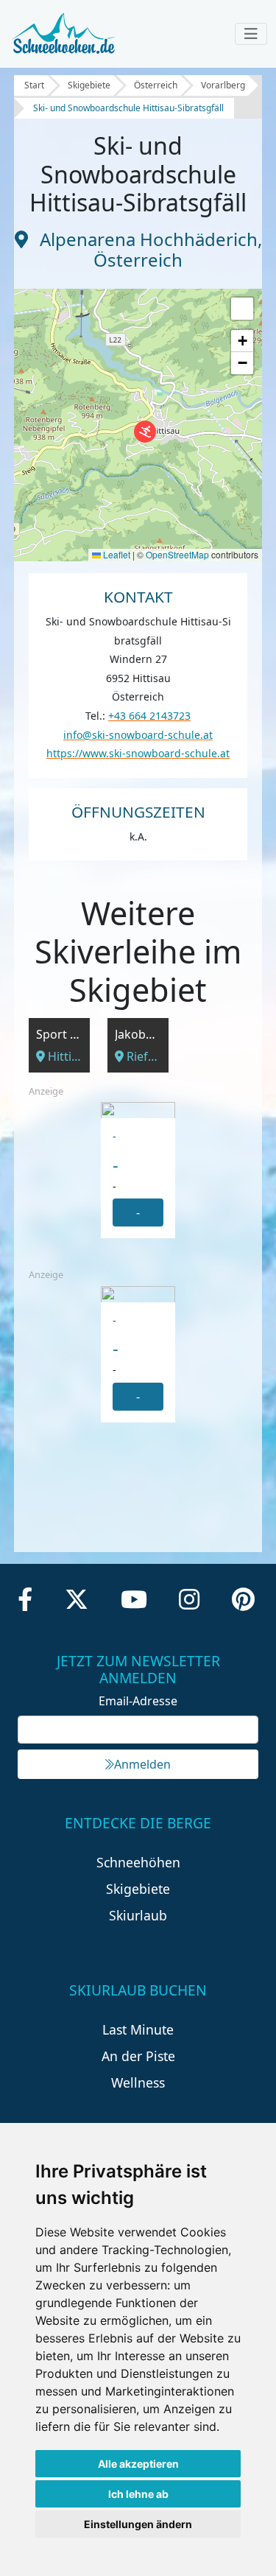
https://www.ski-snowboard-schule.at (138, 753)
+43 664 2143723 (149, 716)
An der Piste (138, 2056)
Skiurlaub (138, 1915)
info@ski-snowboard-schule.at (138, 735)
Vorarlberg (223, 85)
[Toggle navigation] (251, 34)
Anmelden (142, 1764)
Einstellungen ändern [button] (138, 2524)
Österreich (156, 85)
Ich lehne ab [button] (138, 2494)
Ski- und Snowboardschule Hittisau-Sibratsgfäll (128, 108)
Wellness (138, 2082)
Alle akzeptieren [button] (138, 2464)
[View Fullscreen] (242, 309)
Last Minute (138, 2029)
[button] (145, 432)
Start (34, 85)
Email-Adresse (138, 1701)
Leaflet (116, 554)
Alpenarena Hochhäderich (149, 239)
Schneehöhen (138, 1862)
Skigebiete (89, 85)
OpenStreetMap (177, 554)
